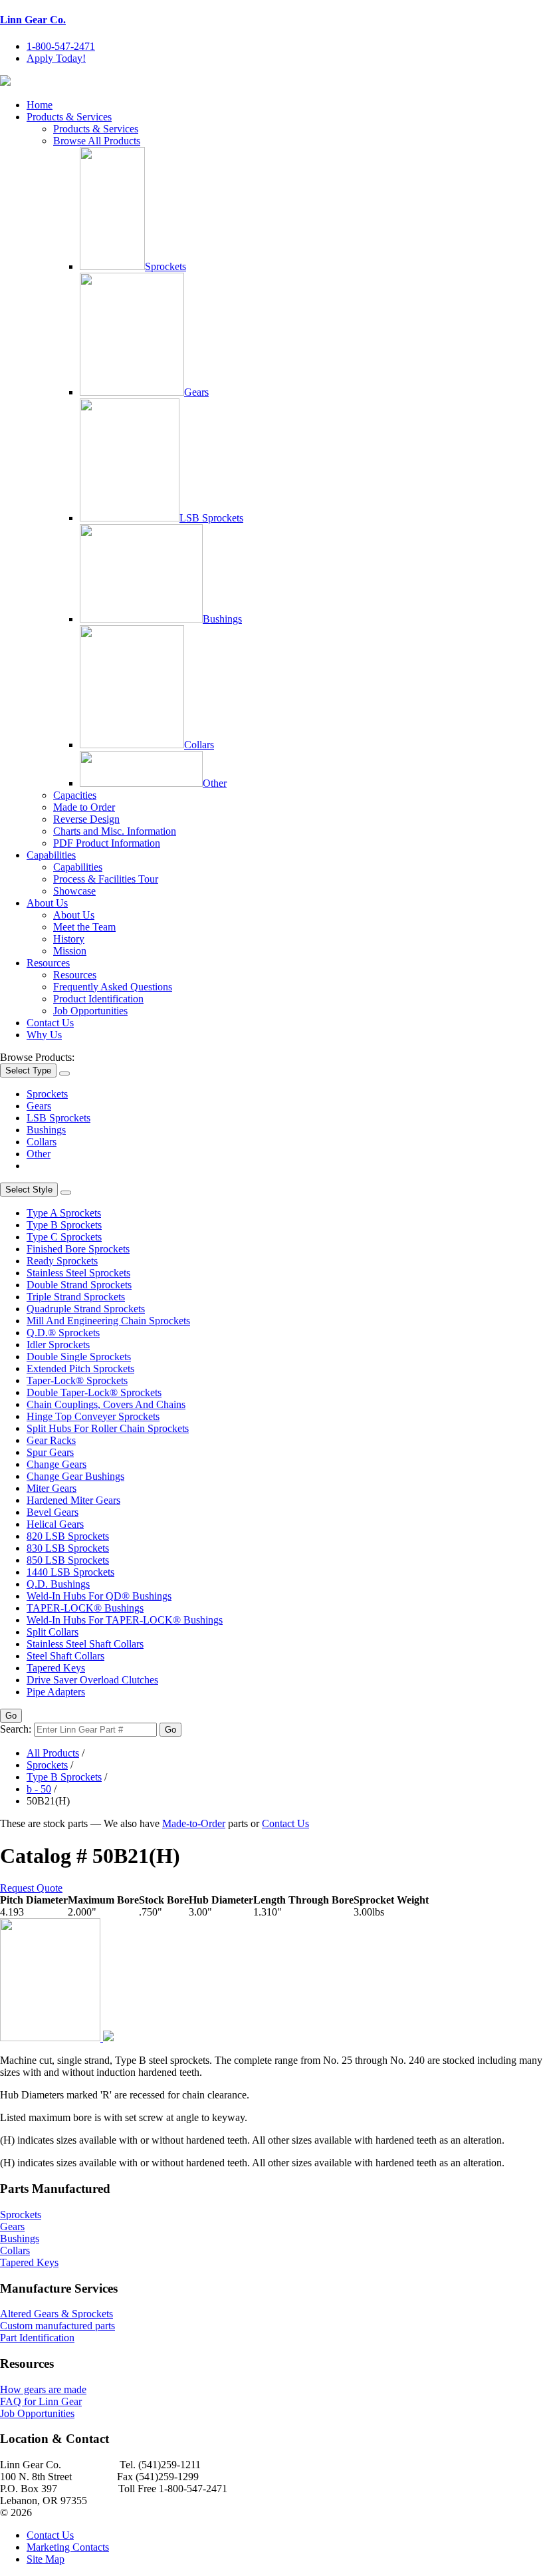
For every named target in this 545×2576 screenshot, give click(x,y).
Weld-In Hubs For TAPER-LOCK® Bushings (125, 1620)
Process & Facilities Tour (106, 879)
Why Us (44, 1035)
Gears (196, 392)
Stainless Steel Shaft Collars (85, 1644)
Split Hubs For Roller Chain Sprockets (108, 1428)
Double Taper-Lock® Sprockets (94, 1392)
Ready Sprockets (62, 1261)
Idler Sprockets (58, 1345)
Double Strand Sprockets (79, 1285)
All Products (53, 1753)
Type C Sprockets (64, 1237)
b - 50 (39, 1789)
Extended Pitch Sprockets (80, 1368)
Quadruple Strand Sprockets (86, 1309)
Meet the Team (84, 927)
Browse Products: (37, 1057)
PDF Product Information (107, 843)
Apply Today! (56, 58)
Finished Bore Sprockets (78, 1249)
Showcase (74, 891)
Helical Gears (55, 1524)
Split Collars (53, 1632)
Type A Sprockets (64, 1213)
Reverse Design (86, 819)
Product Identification (98, 999)
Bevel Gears (53, 1512)
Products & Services (69, 117)
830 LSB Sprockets (68, 1548)
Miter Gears (52, 1488)
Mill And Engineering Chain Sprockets (108, 1321)
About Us (47, 903)
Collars (199, 745)
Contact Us (50, 1023)
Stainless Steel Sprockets (78, 1273)
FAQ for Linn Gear (41, 2401)
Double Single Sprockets (79, 1357)
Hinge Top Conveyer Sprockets (93, 1416)
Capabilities (51, 855)
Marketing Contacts (68, 2547)
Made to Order (84, 807)
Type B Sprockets (64, 1225)
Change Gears (56, 1464)
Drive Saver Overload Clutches (92, 1680)
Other (215, 783)
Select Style (29, 1190)
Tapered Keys (56, 1668)
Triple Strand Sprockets (76, 1297)
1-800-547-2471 (61, 46)
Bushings (222, 619)
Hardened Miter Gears (73, 1500)
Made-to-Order (194, 1823)
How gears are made (43, 2389)
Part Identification (37, 2338)
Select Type (28, 1071)
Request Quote (31, 1888)
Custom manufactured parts (57, 2326)
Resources (48, 963)
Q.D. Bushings (58, 1584)
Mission (70, 951)
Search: (16, 1729)
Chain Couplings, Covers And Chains (106, 1404)
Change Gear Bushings (75, 1476)
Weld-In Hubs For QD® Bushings (99, 1596)
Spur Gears (50, 1452)
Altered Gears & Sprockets (56, 2314)
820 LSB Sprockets (68, 1536)
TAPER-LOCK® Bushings (85, 1608)
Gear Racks (51, 1440)
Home (40, 105)
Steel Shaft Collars (65, 1656)
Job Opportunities (90, 1011)
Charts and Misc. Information (115, 831)
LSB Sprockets (211, 518)
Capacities (75, 795)
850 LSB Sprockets (68, 1560)
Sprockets (165, 266)
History (69, 939)
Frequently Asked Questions (113, 987)
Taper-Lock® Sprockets (77, 1380)
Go (11, 1716)
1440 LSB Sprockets (70, 1572)
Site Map (46, 2559)
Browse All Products (97, 141)
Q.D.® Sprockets (63, 1333)
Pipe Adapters (56, 1692)
